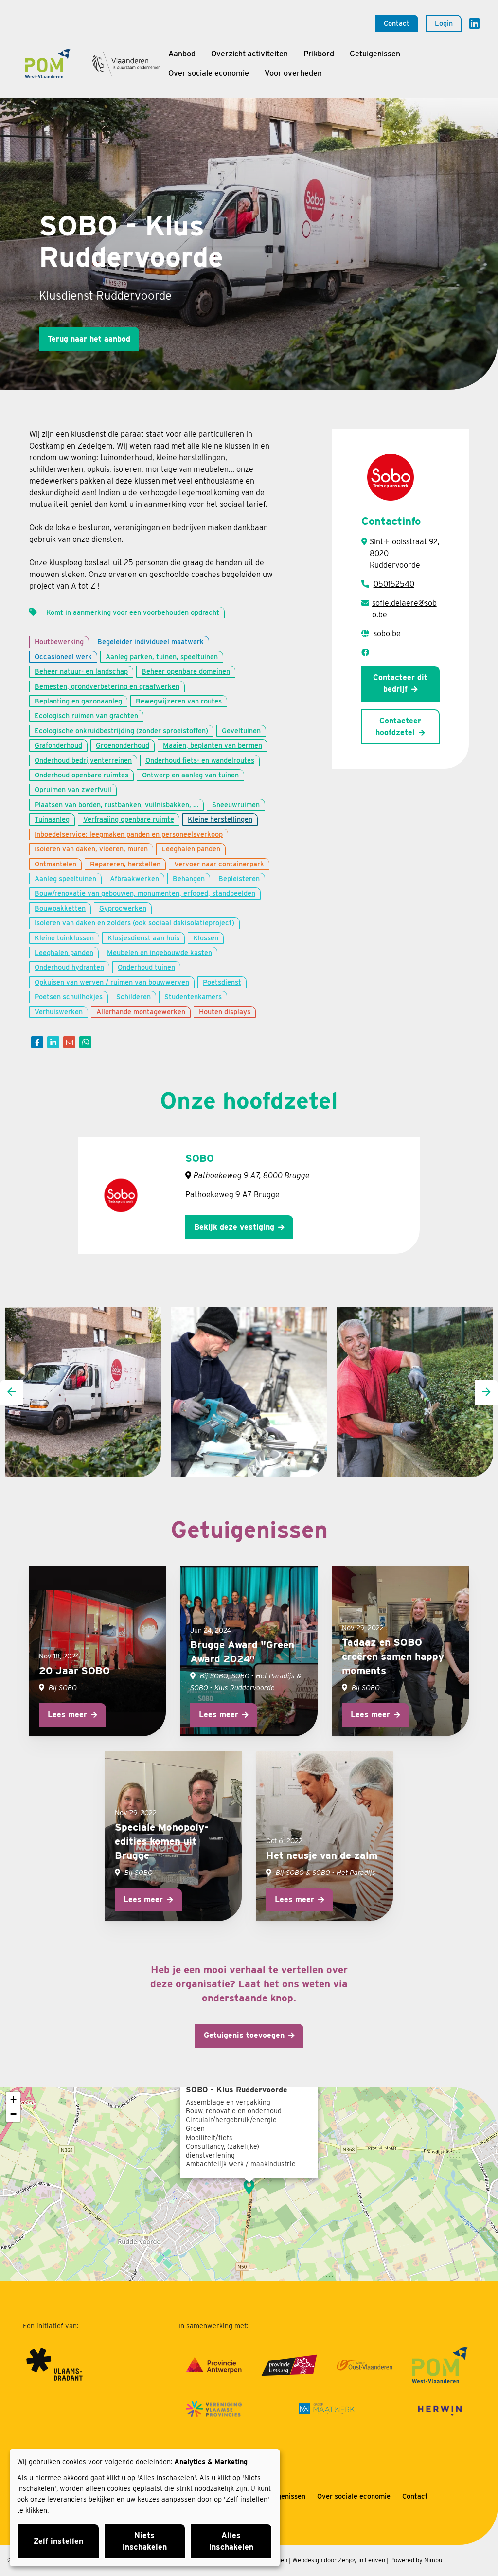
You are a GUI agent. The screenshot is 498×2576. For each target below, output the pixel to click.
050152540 (394, 584)
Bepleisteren (239, 878)
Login (444, 23)
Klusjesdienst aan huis (143, 938)
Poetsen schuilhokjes (69, 997)
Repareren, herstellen (125, 864)
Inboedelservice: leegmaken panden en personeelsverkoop (129, 834)
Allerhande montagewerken (141, 1012)
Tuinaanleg (52, 819)
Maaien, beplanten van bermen (213, 745)
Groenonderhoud (123, 745)
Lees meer (67, 1715)
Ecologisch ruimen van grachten (86, 715)
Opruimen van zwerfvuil (73, 789)
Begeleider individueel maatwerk (151, 641)
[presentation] (12, 1392)
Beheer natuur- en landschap (81, 671)
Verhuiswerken (59, 1012)
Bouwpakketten (60, 908)
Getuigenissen (375, 54)
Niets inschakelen (145, 2541)
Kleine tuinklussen (64, 938)
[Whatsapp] (85, 1042)
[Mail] (69, 1042)
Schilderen (133, 997)
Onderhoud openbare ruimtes (81, 775)
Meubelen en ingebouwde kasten (160, 952)
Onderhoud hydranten (69, 967)
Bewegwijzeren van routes (179, 701)
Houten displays (225, 1012)
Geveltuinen (241, 730)
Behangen (189, 878)
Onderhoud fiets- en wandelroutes (200, 760)
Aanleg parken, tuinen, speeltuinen (162, 657)
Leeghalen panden (191, 849)
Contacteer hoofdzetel (398, 727)
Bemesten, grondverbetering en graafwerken (107, 686)
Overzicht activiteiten (249, 54)
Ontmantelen (55, 864)
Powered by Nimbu (416, 2560)
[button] (249, 2187)
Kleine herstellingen (220, 819)
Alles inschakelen (231, 2541)
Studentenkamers (193, 997)
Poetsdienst (222, 982)
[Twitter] (53, 1042)
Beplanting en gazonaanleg (78, 701)
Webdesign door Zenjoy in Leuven (339, 2560)
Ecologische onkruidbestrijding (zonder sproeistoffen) (121, 730)
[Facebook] (37, 1042)
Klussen (206, 938)
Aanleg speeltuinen (65, 878)
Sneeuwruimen (236, 804)
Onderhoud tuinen (146, 967)
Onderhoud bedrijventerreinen (83, 760)
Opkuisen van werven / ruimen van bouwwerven (112, 982)
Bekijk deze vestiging (234, 1227)
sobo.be (387, 634)
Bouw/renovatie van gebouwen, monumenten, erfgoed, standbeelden (145, 893)
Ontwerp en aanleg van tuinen (190, 775)
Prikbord (319, 54)
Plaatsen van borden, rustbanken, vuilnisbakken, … (116, 804)
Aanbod (182, 54)
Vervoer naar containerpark (219, 864)
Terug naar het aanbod (89, 339)
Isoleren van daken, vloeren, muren (91, 849)
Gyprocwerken (123, 908)
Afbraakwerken (134, 878)
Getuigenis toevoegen (244, 2035)
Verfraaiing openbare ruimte (129, 819)
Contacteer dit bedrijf (400, 683)
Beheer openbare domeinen (186, 671)
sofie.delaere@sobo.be (404, 609)
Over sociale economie (209, 73)
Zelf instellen (58, 2541)
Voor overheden (293, 73)
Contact (397, 23)
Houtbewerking (59, 641)
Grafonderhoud (58, 745)
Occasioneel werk (63, 657)
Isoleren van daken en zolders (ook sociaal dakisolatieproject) (134, 923)
